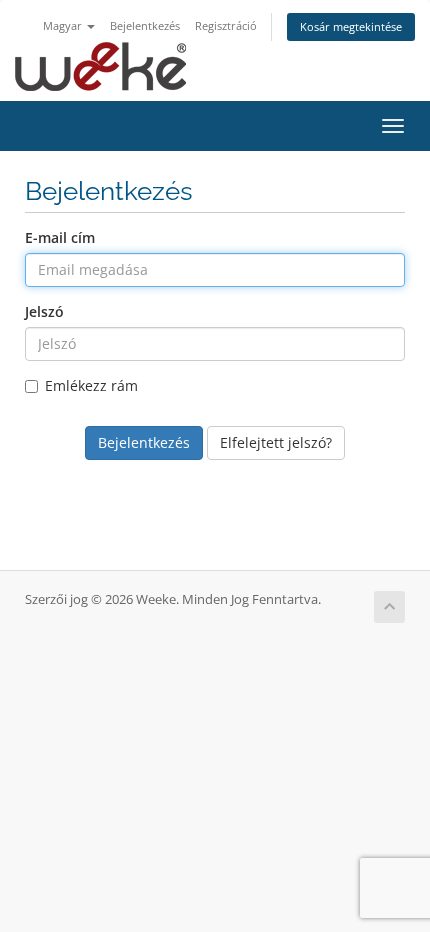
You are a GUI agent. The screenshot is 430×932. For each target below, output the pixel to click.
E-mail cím (60, 237)
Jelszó (44, 311)
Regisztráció (226, 25)
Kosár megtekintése (351, 26)
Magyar (64, 25)
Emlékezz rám (91, 385)
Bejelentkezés (145, 25)
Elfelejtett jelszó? (276, 442)
